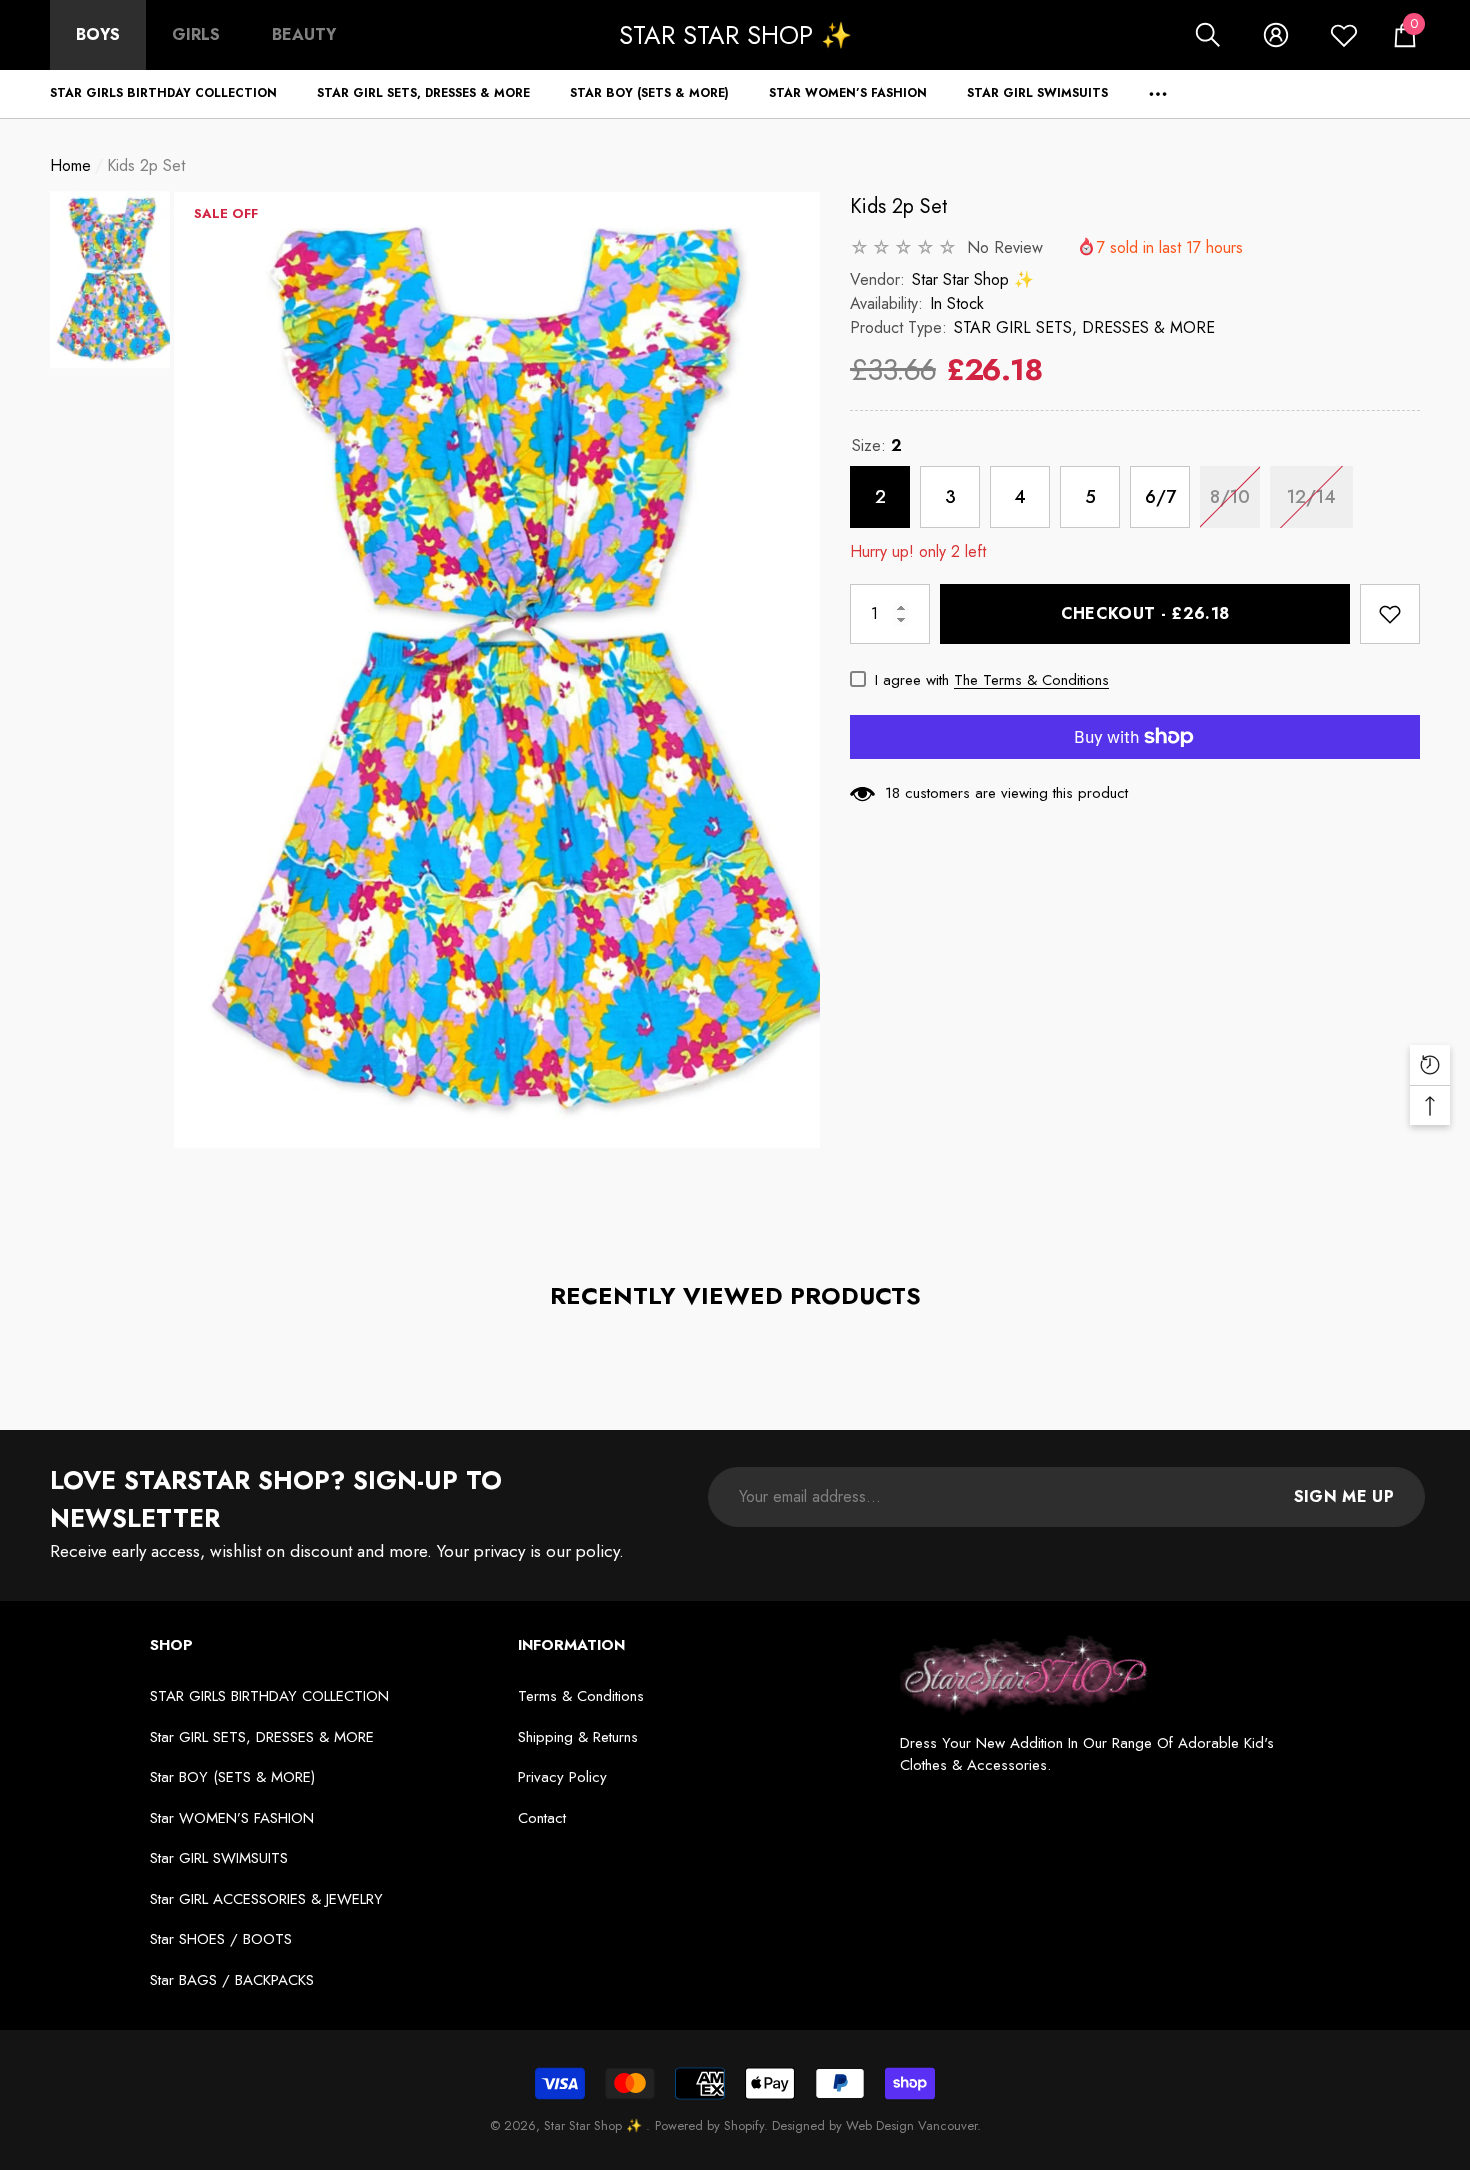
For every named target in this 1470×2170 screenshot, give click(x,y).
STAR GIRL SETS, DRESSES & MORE (1084, 327)
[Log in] (1276, 35)
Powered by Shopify (709, 2125)
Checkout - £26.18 (1145, 613)
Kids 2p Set (899, 206)
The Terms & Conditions (1031, 680)
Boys (98, 34)
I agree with (912, 680)
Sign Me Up (1344, 1496)
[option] (497, 670)
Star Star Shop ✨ (973, 279)
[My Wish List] (1344, 35)
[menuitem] (98, 35)
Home (70, 165)
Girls (196, 34)
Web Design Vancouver (911, 2125)
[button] (1208, 35)
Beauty (304, 34)
